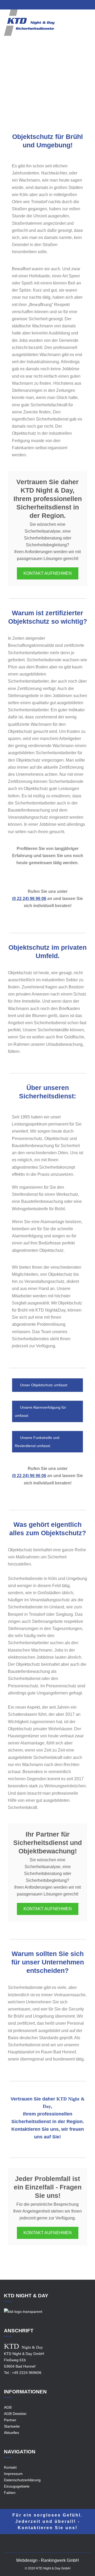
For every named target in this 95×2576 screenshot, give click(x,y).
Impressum (13, 2474)
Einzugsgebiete (34, 88)
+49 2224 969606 (27, 2373)
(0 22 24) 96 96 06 (29, 899)
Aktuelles (11, 2433)
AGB (8, 2407)
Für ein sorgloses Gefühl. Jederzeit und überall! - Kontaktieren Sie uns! (47, 2521)
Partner (10, 2420)
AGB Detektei (15, 2414)
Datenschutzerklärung (22, 2480)
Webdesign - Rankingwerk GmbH (47, 2560)
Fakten (10, 2493)
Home (11, 88)
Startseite (12, 2426)
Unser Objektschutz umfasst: (44, 1385)
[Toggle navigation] (88, 26)
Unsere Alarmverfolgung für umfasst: (40, 1411)
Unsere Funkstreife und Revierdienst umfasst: (37, 1442)
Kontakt (10, 2467)
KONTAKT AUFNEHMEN (48, 573)
